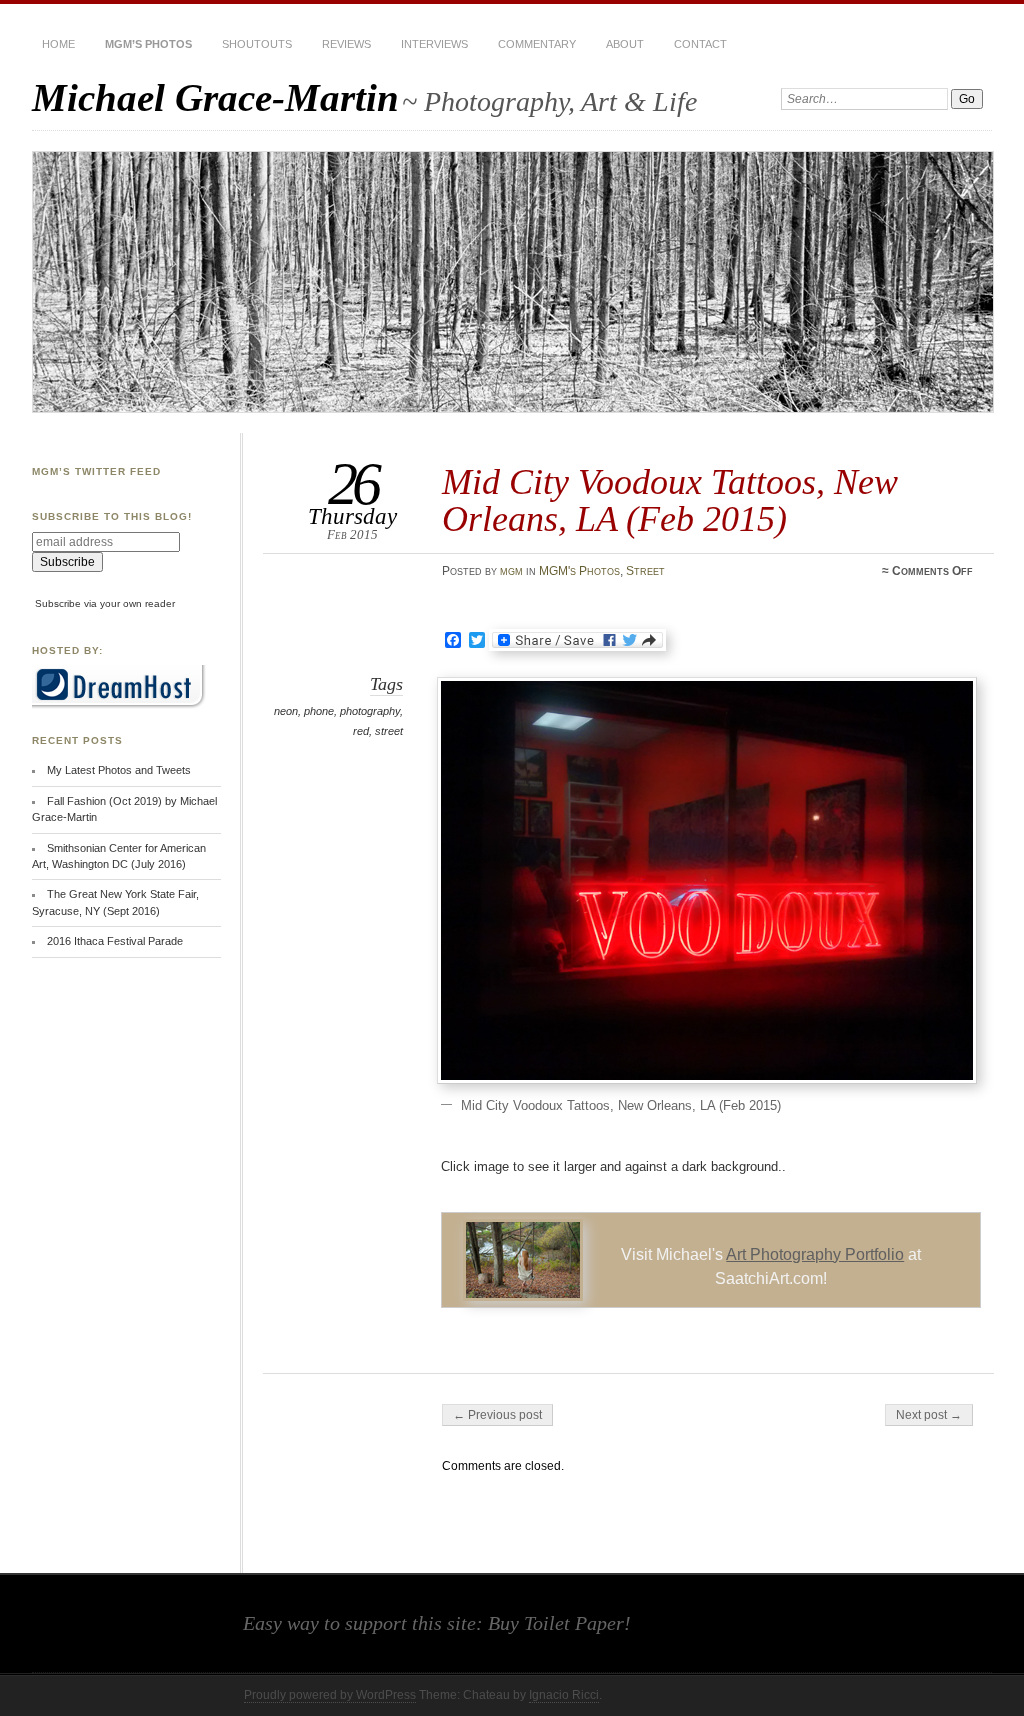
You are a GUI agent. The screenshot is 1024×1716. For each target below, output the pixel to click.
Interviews (434, 44)
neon (286, 711)
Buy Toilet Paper (556, 1623)
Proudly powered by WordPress (330, 1695)
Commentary (537, 44)
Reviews (346, 44)
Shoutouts (257, 44)
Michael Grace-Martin (215, 97)
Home (58, 44)
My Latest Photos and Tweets (119, 770)
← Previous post (497, 1415)
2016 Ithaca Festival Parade (115, 941)
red (361, 731)
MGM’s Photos (148, 44)
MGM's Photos (579, 571)
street (389, 731)
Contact (700, 44)
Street (645, 571)
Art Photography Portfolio (815, 1254)
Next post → (929, 1415)
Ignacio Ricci (564, 1695)
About (625, 44)
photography (370, 711)
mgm (511, 571)
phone (319, 711)
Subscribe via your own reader (105, 603)
